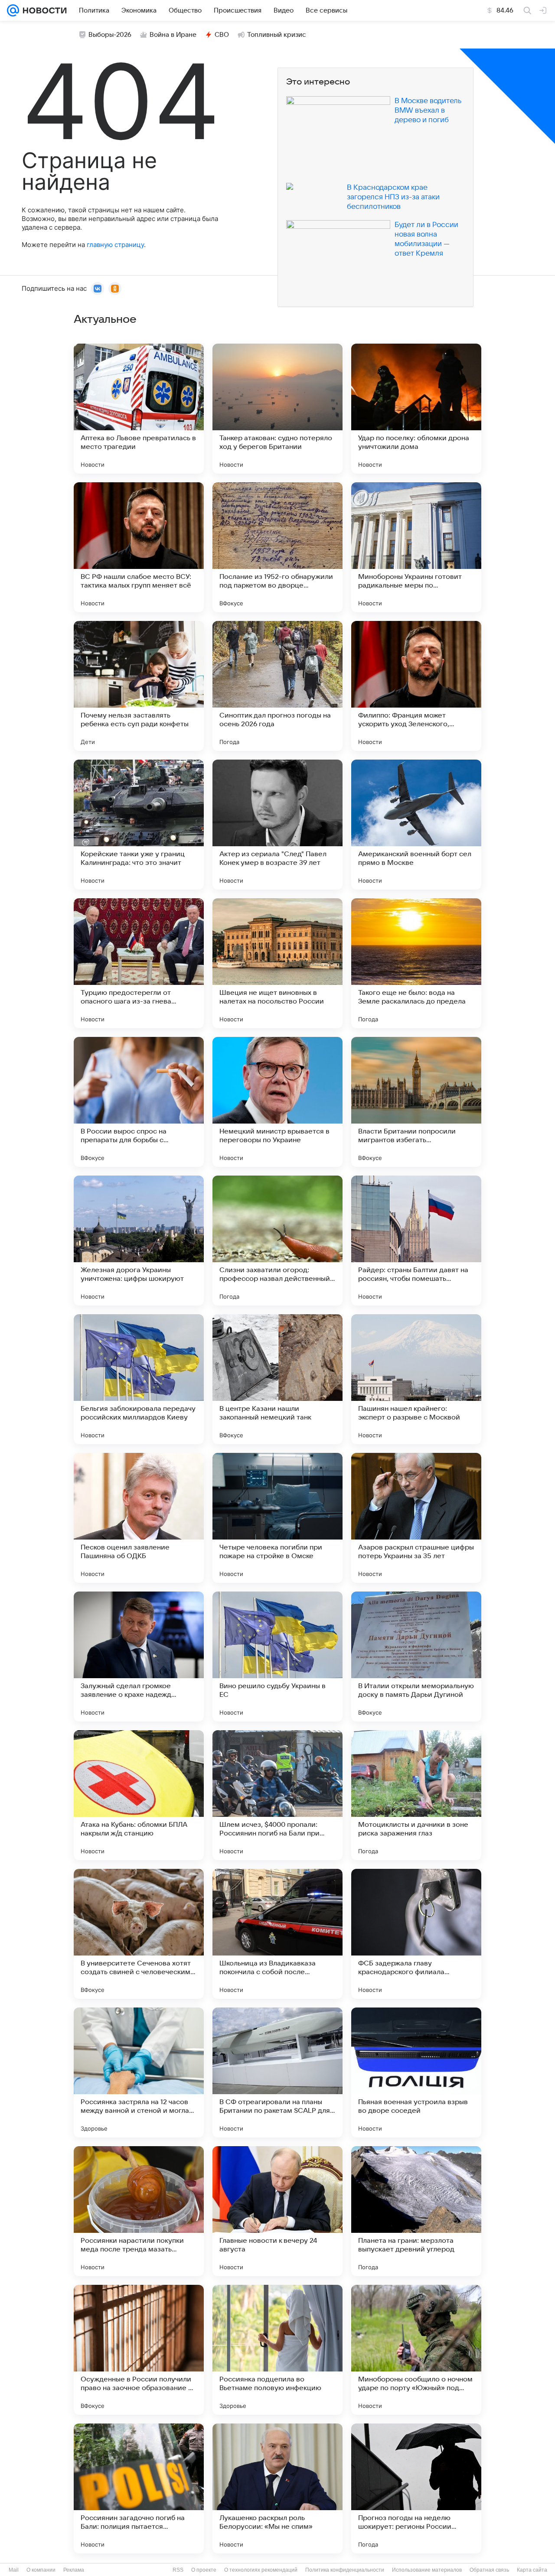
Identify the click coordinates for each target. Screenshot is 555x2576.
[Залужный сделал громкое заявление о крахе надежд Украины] (139, 1657)
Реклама (74, 2570)
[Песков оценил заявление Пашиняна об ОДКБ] (139, 1518)
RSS (178, 2570)
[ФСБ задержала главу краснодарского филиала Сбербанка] (416, 1934)
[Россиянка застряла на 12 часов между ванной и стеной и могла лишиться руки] (139, 2072)
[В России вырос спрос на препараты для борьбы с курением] (139, 1102)
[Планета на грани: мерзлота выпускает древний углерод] (416, 2211)
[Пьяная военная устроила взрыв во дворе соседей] (416, 2072)
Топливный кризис (277, 35)
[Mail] (13, 10)
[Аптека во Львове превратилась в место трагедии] (139, 409)
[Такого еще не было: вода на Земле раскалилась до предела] (416, 963)
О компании (41, 2570)
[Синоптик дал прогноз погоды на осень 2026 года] (277, 686)
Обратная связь (489, 2570)
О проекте (204, 2570)
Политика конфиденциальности (345, 2570)
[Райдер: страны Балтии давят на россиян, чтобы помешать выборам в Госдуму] (416, 1241)
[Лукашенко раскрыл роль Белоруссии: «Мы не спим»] (277, 2488)
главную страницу (115, 245)
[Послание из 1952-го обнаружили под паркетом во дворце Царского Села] (277, 547)
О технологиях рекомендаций (261, 2570)
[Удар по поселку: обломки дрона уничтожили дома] (416, 409)
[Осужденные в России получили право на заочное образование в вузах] (139, 2350)
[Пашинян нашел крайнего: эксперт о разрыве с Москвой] (416, 1379)
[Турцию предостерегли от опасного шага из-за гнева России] (139, 963)
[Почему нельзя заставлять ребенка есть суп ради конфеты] (139, 686)
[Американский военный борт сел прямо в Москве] (416, 825)
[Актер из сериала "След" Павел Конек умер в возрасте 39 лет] (277, 825)
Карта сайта (532, 2570)
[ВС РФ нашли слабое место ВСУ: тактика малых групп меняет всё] (139, 547)
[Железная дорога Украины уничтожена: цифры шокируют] (139, 1241)
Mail (14, 2570)
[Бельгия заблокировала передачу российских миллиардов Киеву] (139, 1379)
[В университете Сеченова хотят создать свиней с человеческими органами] (139, 1934)
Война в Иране (173, 35)
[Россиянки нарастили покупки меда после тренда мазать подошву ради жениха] (139, 2211)
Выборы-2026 (110, 35)
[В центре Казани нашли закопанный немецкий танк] (277, 1379)
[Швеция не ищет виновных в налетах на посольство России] (277, 963)
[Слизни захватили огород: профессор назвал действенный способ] (277, 1241)
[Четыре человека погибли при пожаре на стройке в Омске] (277, 1518)
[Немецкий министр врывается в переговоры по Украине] (277, 1102)
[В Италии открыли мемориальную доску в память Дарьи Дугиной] (416, 1657)
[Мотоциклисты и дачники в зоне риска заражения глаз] (416, 1795)
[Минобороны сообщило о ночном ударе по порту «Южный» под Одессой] (416, 2350)
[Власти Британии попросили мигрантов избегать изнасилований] (416, 1102)
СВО (222, 35)
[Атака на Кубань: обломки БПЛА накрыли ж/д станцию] (139, 1795)
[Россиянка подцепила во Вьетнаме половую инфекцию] (277, 2350)
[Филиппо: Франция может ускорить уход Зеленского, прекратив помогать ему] (416, 686)
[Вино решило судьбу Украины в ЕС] (277, 1657)
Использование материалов (427, 2570)
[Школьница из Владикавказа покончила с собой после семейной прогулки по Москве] (277, 1934)
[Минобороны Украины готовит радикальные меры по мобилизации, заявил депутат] (416, 547)
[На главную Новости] (43, 10)
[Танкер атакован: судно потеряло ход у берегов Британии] (277, 409)
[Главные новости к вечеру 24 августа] (277, 2211)
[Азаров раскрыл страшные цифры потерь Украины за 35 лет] (416, 1518)
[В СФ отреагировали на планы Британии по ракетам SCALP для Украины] (277, 2072)
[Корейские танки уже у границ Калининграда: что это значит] (139, 825)
